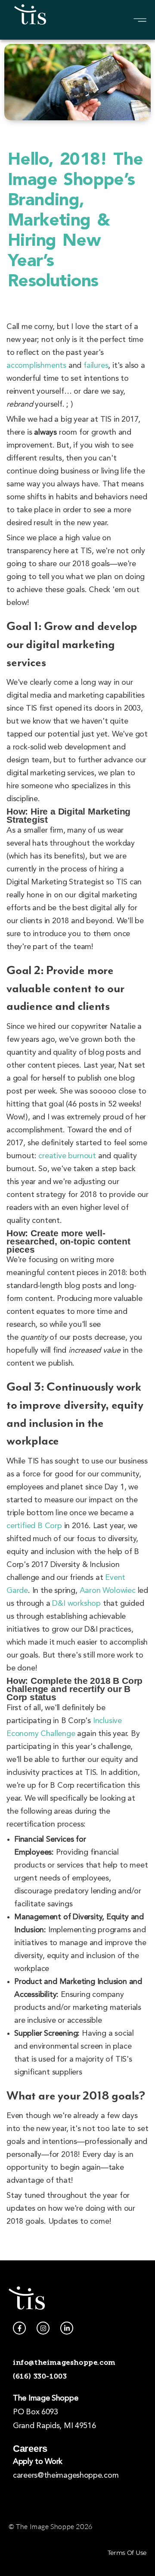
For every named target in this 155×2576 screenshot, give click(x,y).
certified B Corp (34, 1526)
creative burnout (67, 1156)
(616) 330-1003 (40, 2376)
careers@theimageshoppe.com (66, 2476)
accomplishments (36, 366)
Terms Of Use (127, 2553)
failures (96, 366)
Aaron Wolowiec (108, 1591)
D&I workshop (76, 1604)
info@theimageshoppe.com (64, 2362)
